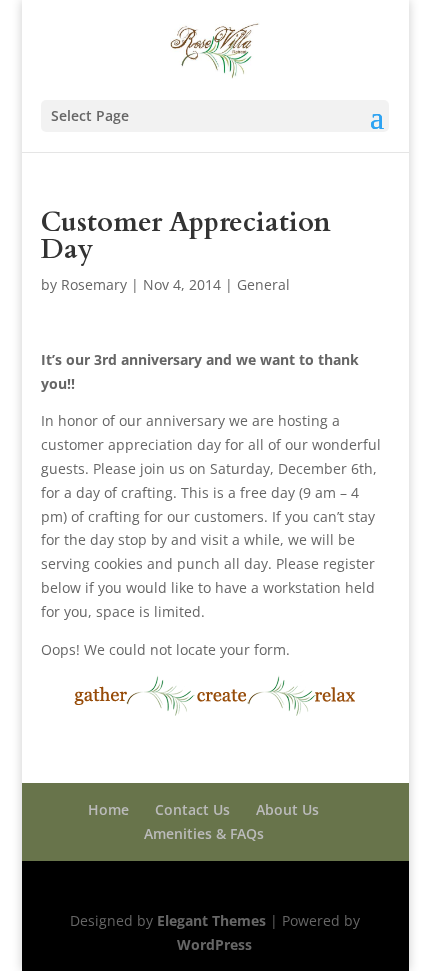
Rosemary (94, 284)
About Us (287, 809)
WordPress (214, 944)
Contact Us (192, 809)
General (263, 284)
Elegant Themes (211, 920)
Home (108, 809)
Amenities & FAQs (204, 833)
